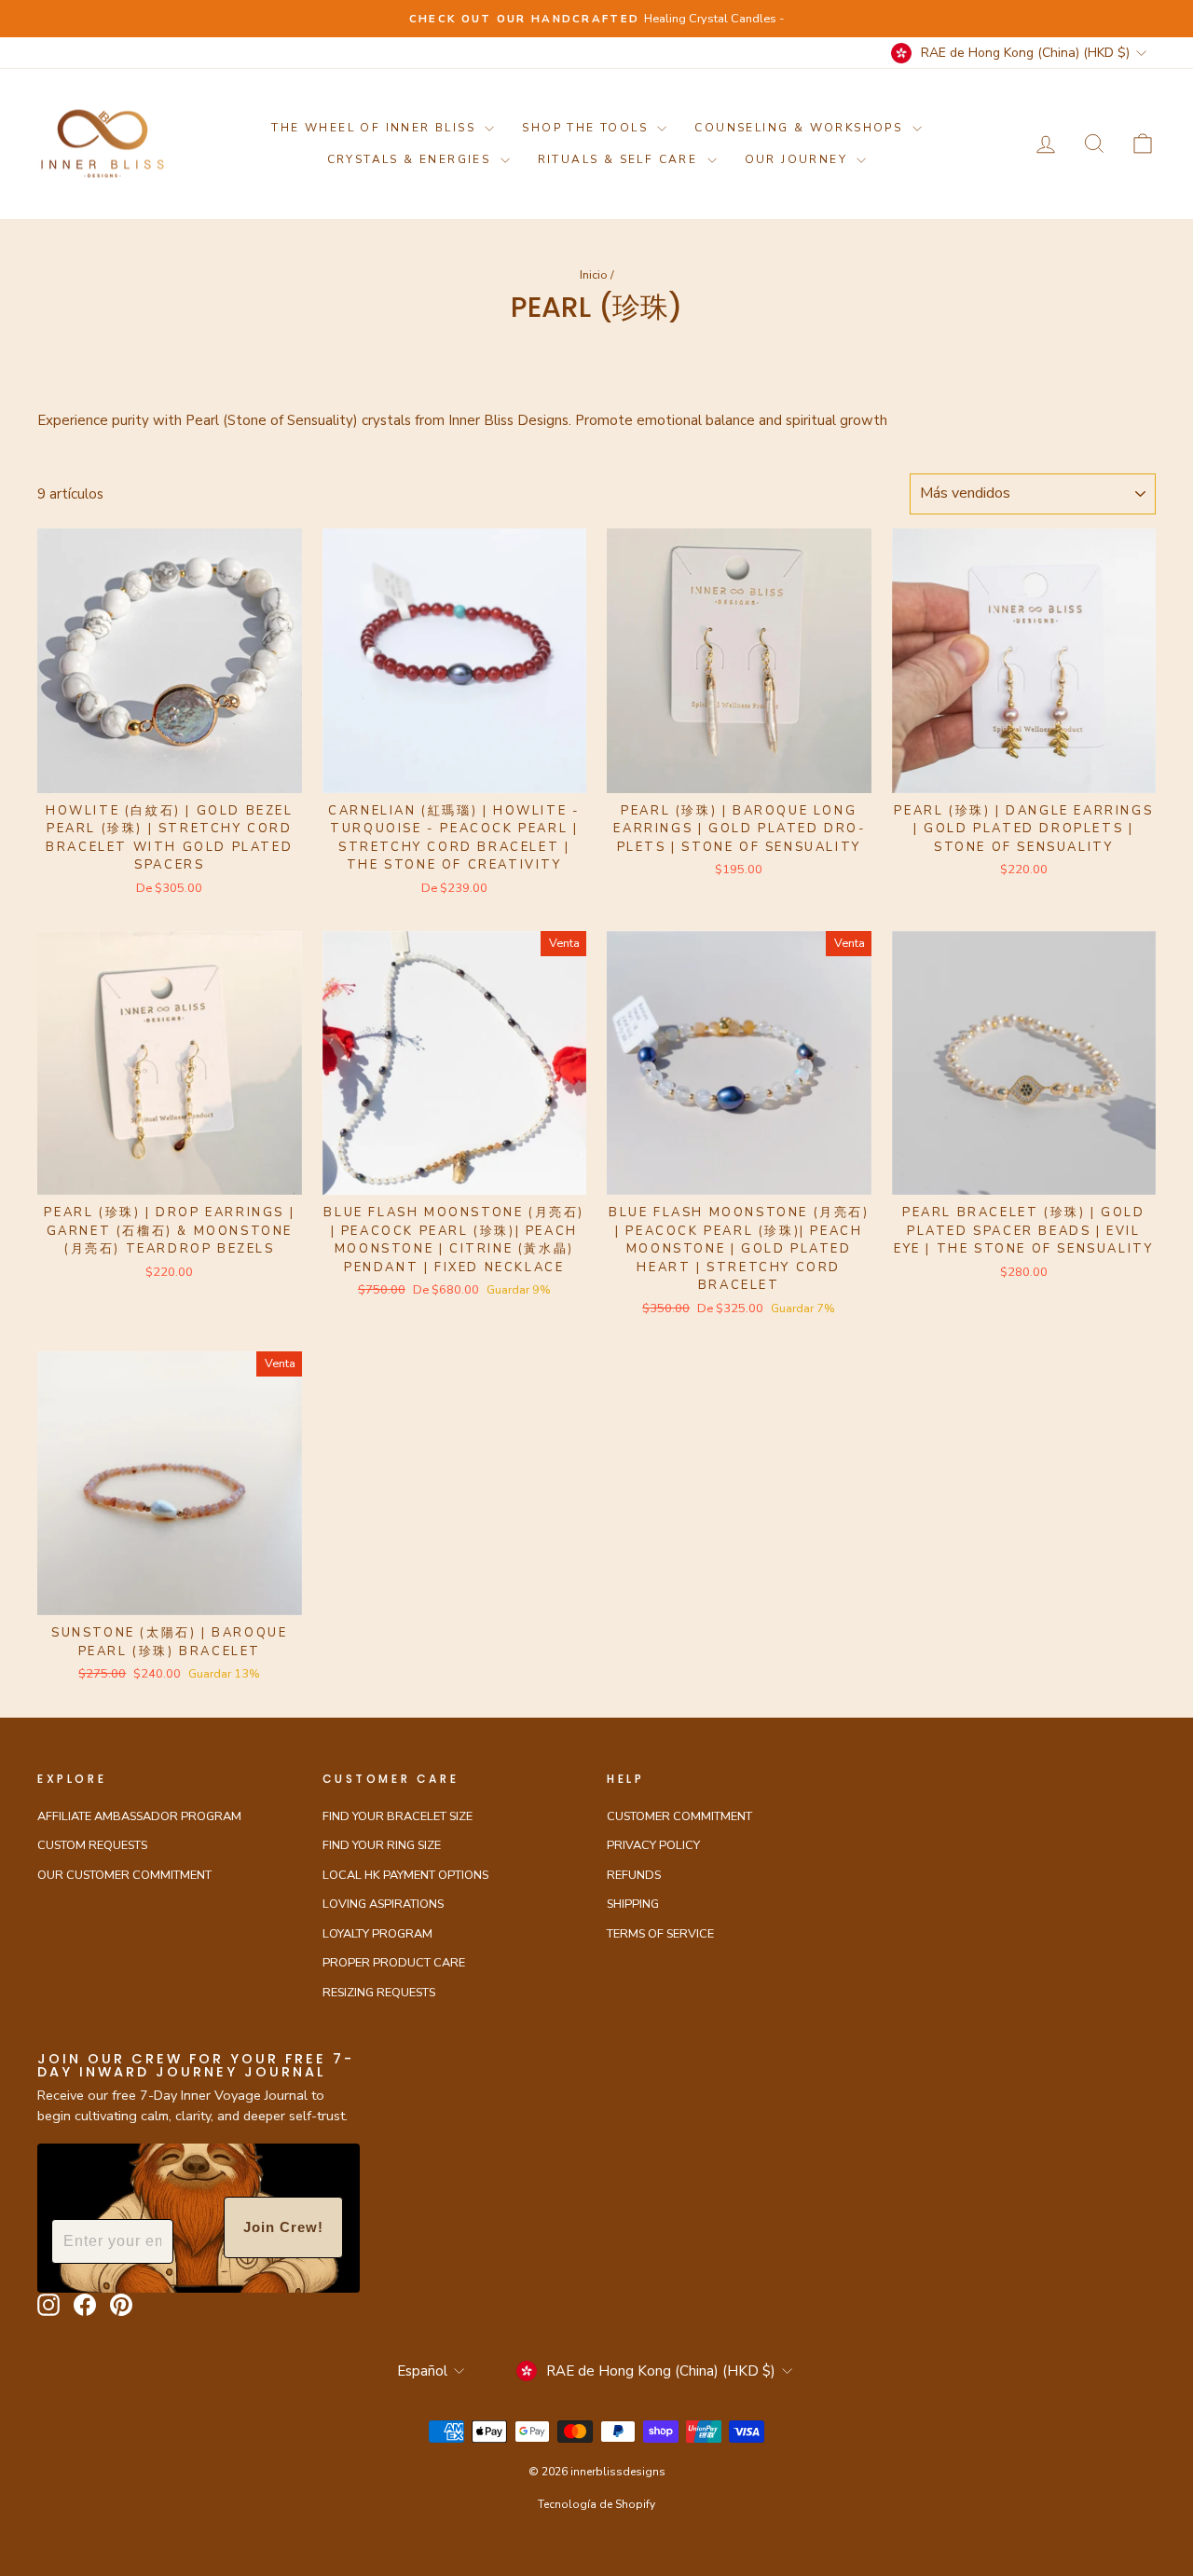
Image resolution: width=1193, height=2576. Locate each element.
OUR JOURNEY (799, 159)
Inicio (594, 275)
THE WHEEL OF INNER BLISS (376, 128)
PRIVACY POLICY (653, 1845)
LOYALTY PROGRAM (377, 1934)
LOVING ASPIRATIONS (383, 1904)
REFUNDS (634, 1875)
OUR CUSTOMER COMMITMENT (124, 1875)
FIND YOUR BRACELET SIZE (398, 1816)
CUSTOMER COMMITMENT (679, 1816)
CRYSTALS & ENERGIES (411, 159)
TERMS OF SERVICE (660, 1934)
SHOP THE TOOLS (587, 128)
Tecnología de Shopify (596, 2504)
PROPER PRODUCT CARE (394, 1963)
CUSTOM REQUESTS (92, 1845)
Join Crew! (283, 2227)
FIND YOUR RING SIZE (382, 1845)
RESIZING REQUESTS (379, 1993)
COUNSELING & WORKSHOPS (801, 128)
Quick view (169, 771)
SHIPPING (633, 1904)
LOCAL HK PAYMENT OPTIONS (405, 1875)
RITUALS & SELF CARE (620, 159)
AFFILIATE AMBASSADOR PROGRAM (139, 1816)
